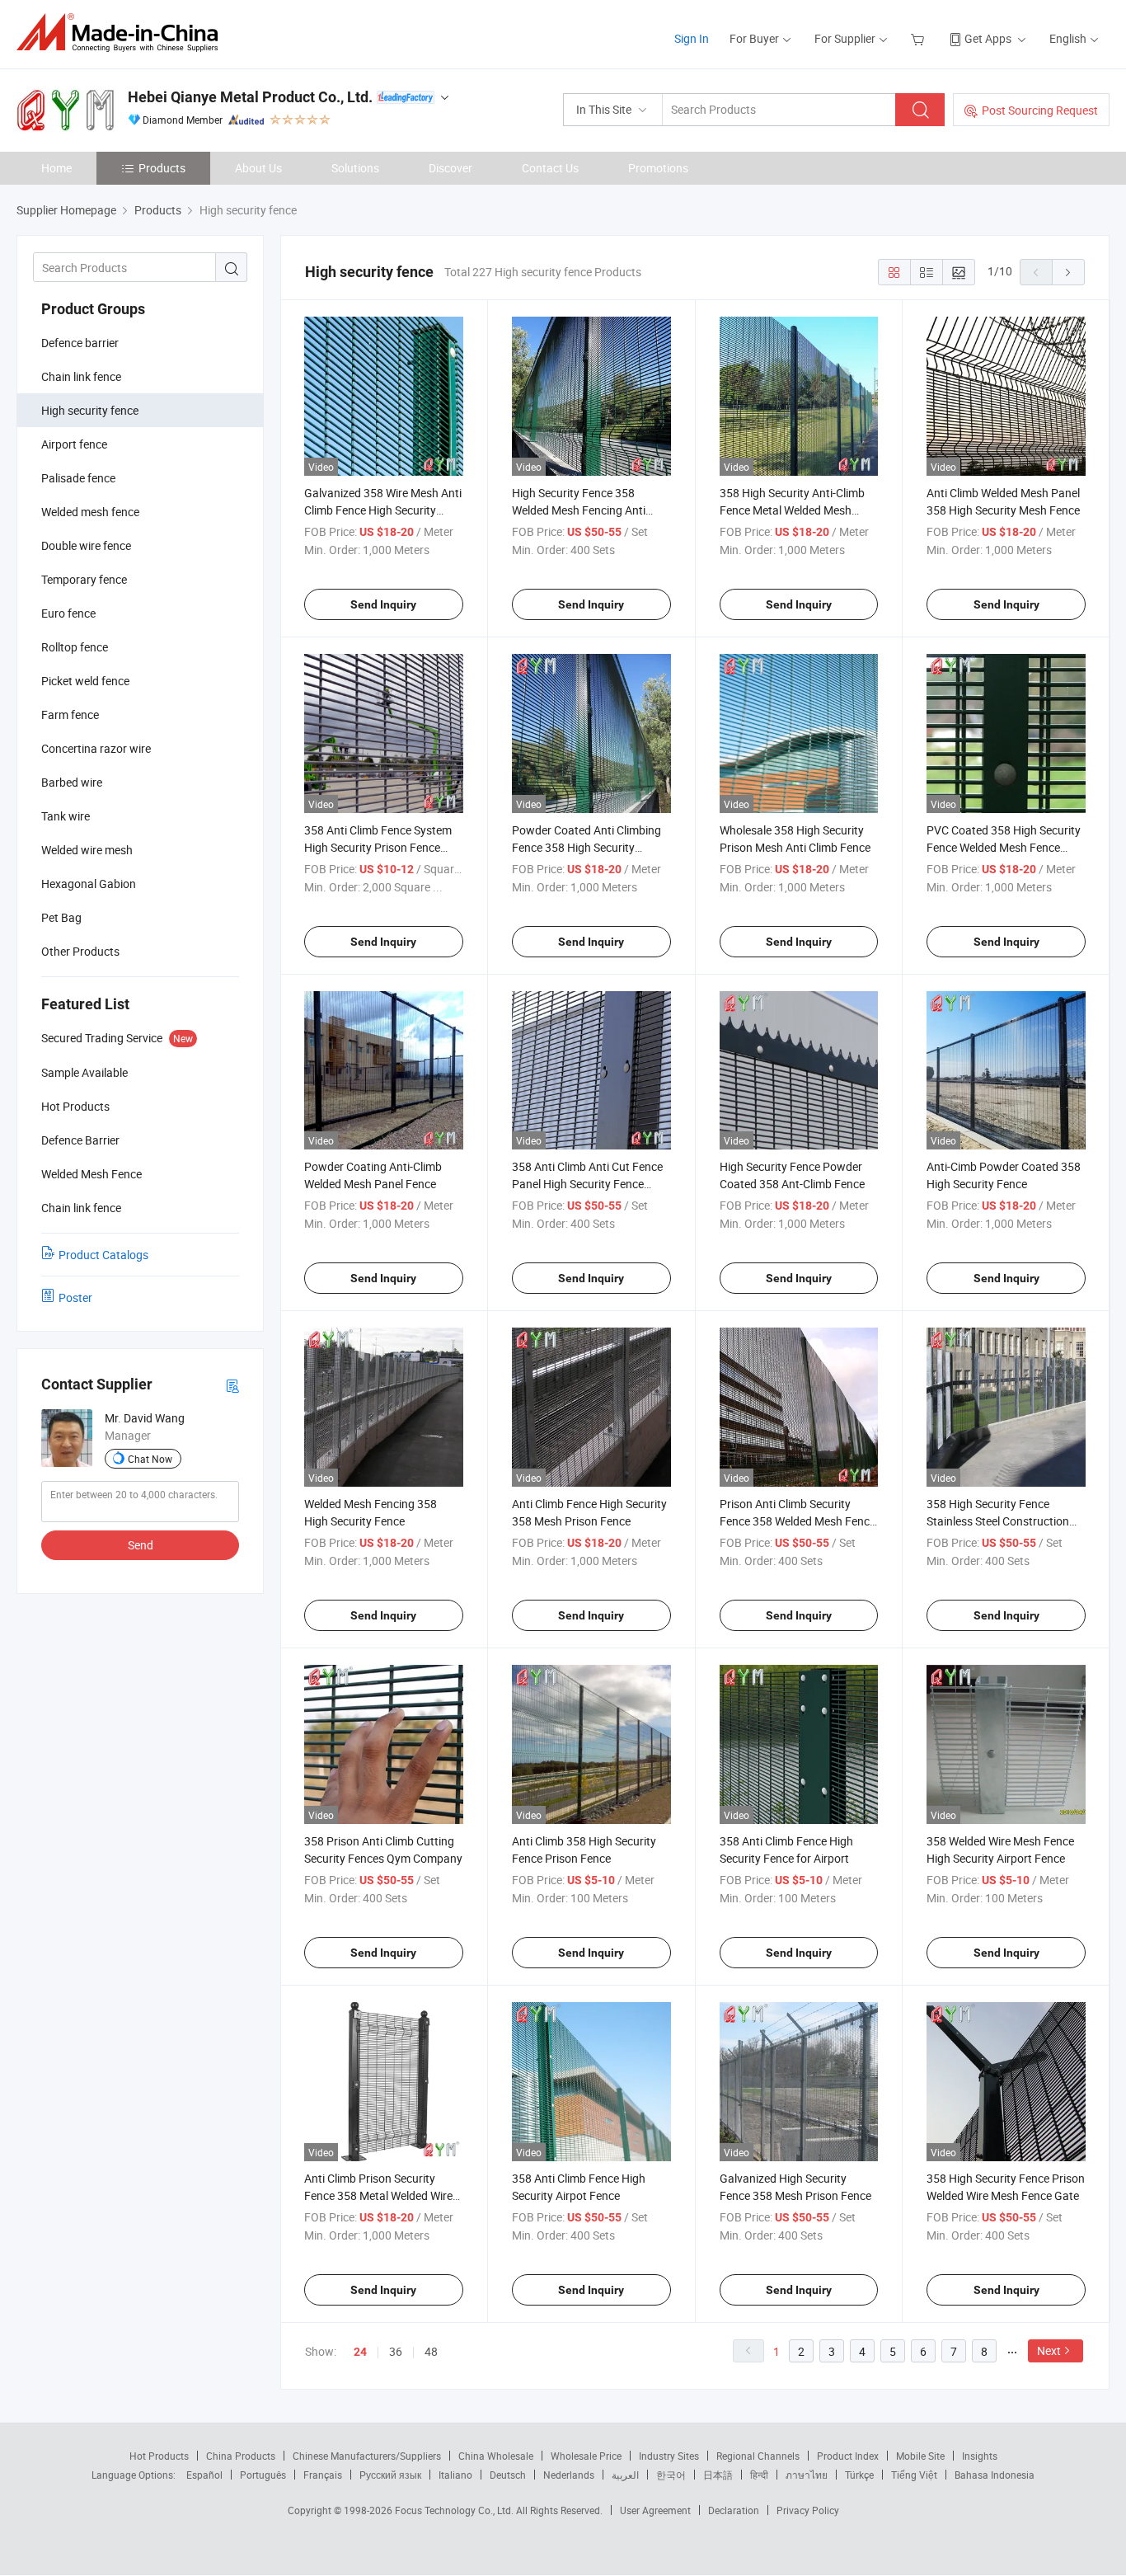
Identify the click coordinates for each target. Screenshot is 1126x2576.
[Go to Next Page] (1068, 272)
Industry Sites (669, 2456)
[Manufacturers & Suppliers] (122, 33)
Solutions (355, 168)
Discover (450, 168)
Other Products (80, 951)
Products (162, 168)
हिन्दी (759, 2475)
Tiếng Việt (914, 2475)
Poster (75, 1297)
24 (360, 2352)
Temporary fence (84, 579)
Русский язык (390, 2475)
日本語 (718, 2475)
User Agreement (655, 2510)
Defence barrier (80, 343)
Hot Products (159, 2456)
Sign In (692, 38)
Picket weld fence (85, 681)
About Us (258, 168)
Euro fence (68, 613)
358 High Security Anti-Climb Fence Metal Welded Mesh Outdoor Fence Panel (792, 510)
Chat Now (150, 1459)
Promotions (658, 168)
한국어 (671, 2475)
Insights (980, 2456)
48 (431, 2351)
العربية (625, 2475)
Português (263, 2475)
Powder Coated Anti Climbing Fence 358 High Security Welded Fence (586, 847)
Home (56, 168)
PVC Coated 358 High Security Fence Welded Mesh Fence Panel (1004, 847)
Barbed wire (72, 782)
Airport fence (74, 444)
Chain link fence (81, 376)
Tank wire (66, 816)
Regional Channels (758, 2456)
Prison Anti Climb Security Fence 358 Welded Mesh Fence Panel (798, 1521)
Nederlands (569, 2475)
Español (204, 2475)
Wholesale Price (586, 2456)
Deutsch (508, 2475)
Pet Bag (61, 917)
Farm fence (70, 715)
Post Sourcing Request (1040, 110)
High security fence (90, 410)
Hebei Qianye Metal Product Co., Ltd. (250, 97)
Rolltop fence (75, 647)
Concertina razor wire (96, 748)
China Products (241, 2456)
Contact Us (550, 168)
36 (396, 2351)
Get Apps (988, 38)
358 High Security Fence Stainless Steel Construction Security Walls (998, 1521)
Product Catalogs (103, 1255)
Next (1049, 2350)
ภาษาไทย (807, 2475)
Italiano (455, 2475)
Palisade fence (78, 478)
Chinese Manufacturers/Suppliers (367, 2456)
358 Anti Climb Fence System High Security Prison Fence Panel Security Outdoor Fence (380, 847)
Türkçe (859, 2475)
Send (141, 1545)
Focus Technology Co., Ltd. (455, 2510)
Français (323, 2475)
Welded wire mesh (87, 850)
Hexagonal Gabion (89, 884)
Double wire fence (86, 545)
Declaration (734, 2510)
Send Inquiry (383, 604)
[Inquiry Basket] (920, 38)
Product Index (848, 2456)
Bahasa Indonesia (995, 2475)
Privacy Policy (808, 2510)
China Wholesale (496, 2456)
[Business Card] (232, 1385)
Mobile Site (920, 2456)
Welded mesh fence (90, 512)
